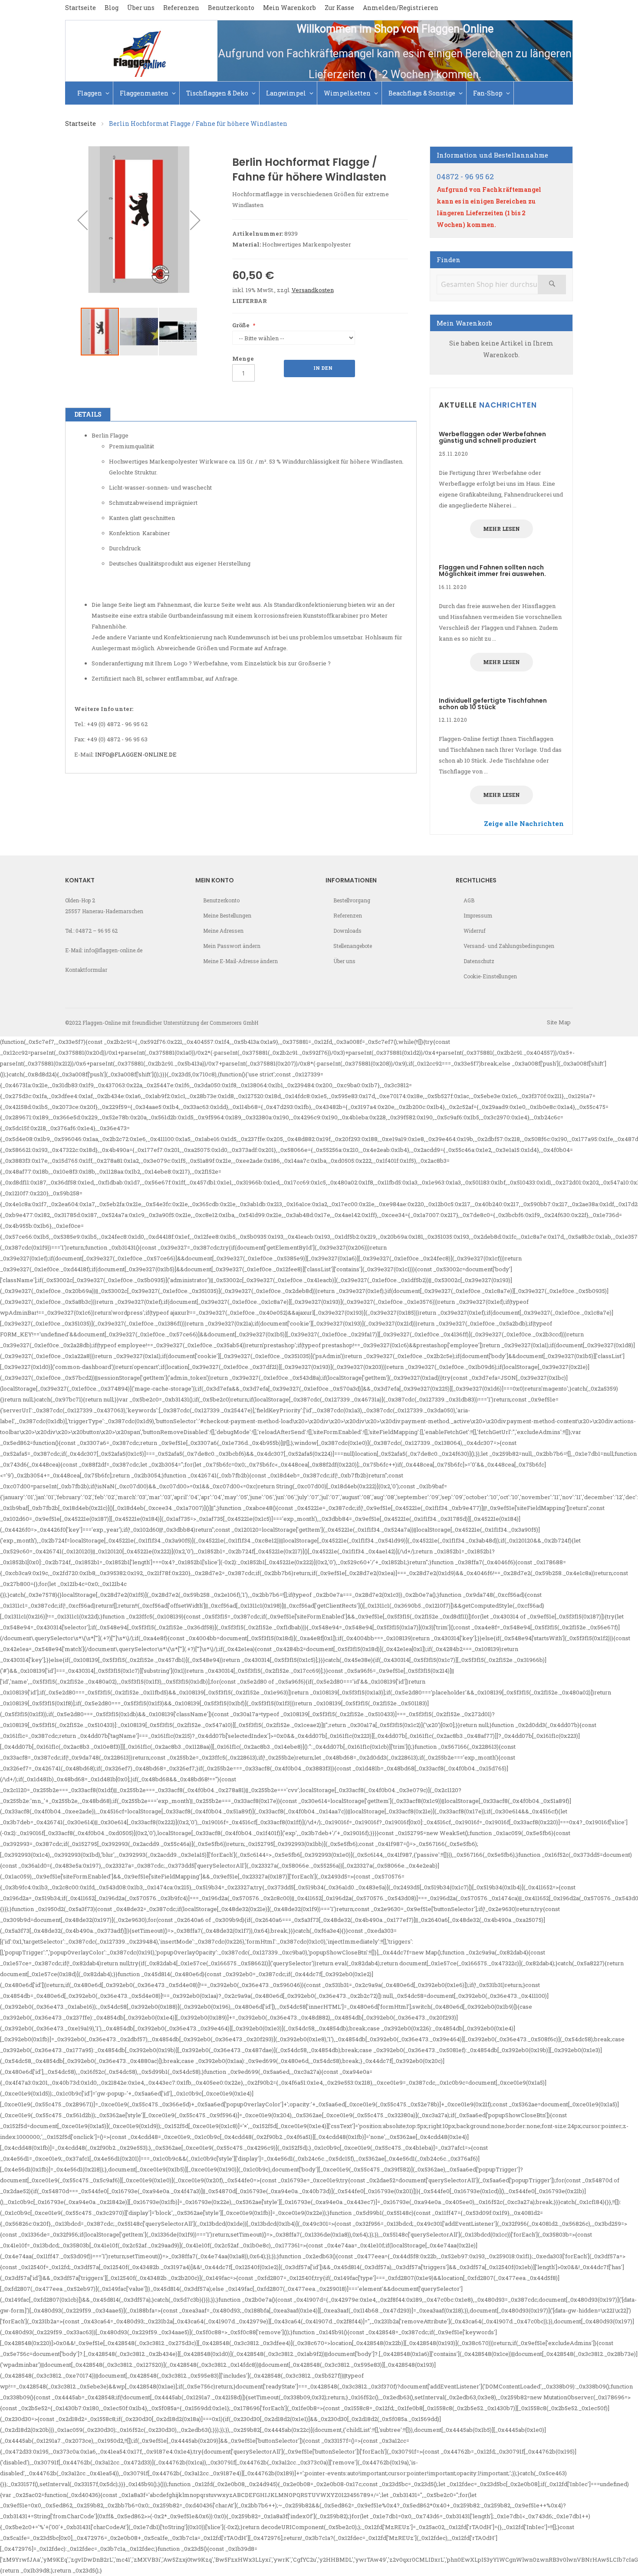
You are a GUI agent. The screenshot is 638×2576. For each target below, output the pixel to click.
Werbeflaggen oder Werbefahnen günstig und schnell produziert (492, 437)
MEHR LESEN (502, 529)
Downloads (347, 931)
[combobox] (501, 285)
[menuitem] (94, 93)
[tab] (88, 415)
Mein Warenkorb (289, 8)
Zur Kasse (339, 8)
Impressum (478, 915)
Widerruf (475, 931)
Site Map (559, 1022)
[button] (82, 220)
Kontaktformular (86, 970)
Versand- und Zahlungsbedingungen (509, 946)
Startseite (81, 8)
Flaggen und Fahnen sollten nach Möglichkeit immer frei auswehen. (492, 571)
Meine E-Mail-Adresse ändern (240, 961)
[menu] (319, 93)
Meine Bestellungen (227, 915)
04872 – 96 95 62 (97, 931)
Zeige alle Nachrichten (524, 823)
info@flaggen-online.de (136, 754)
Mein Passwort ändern (232, 946)
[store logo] (141, 51)
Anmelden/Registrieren (401, 8)
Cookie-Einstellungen (490, 976)
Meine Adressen (223, 931)
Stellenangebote (353, 946)
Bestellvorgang (352, 900)
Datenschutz (479, 961)
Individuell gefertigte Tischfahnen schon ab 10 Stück (493, 704)
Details (88, 414)
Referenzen (181, 8)
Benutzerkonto (231, 8)
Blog (112, 8)
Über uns (141, 8)
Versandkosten (313, 290)
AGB (469, 900)
